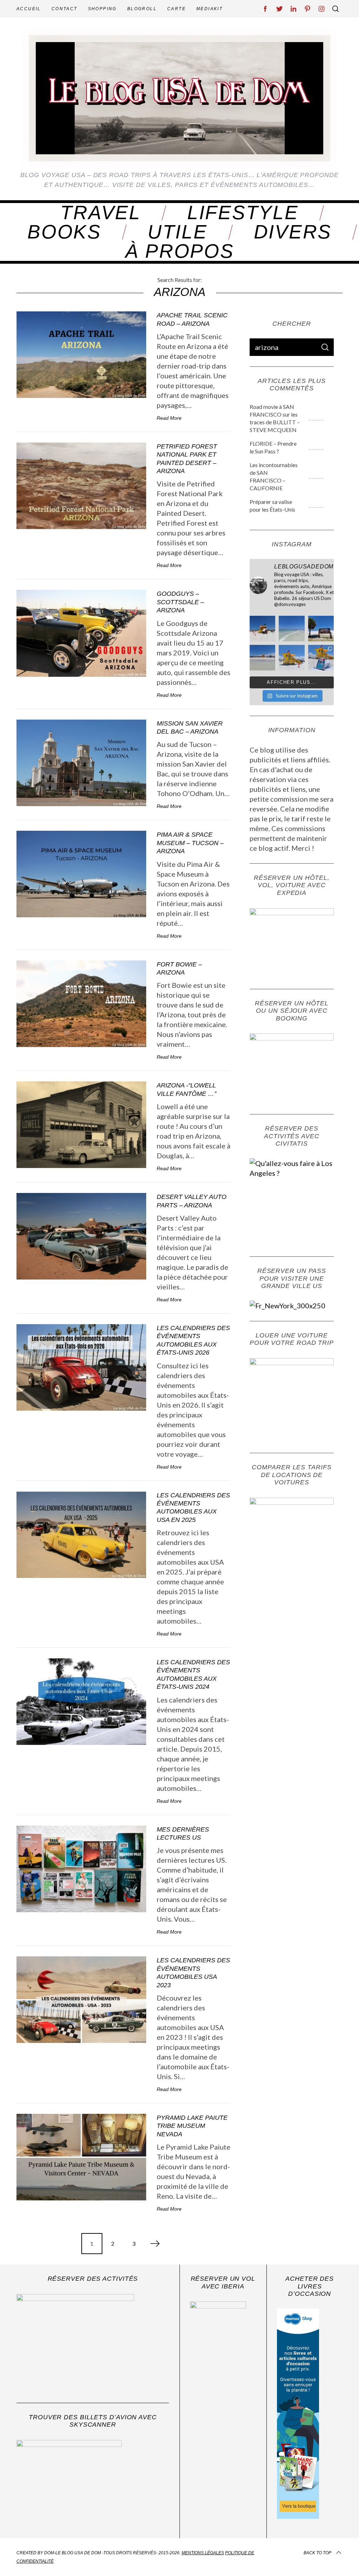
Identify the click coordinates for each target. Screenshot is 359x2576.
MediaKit (209, 9)
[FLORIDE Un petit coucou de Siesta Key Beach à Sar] (262, 629)
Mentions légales (203, 2553)
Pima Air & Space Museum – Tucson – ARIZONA (190, 843)
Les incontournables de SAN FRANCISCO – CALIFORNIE (274, 476)
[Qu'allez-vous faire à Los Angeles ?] (302, 1173)
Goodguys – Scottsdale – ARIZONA (180, 602)
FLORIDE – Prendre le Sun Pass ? (273, 447)
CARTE (177, 9)
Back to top (317, 2553)
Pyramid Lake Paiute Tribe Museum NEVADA (192, 2126)
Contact (65, 9)
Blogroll (142, 9)
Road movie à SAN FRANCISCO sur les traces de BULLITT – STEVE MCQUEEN (275, 418)
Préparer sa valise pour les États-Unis (272, 505)
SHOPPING (102, 9)
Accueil (29, 9)
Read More (169, 418)
